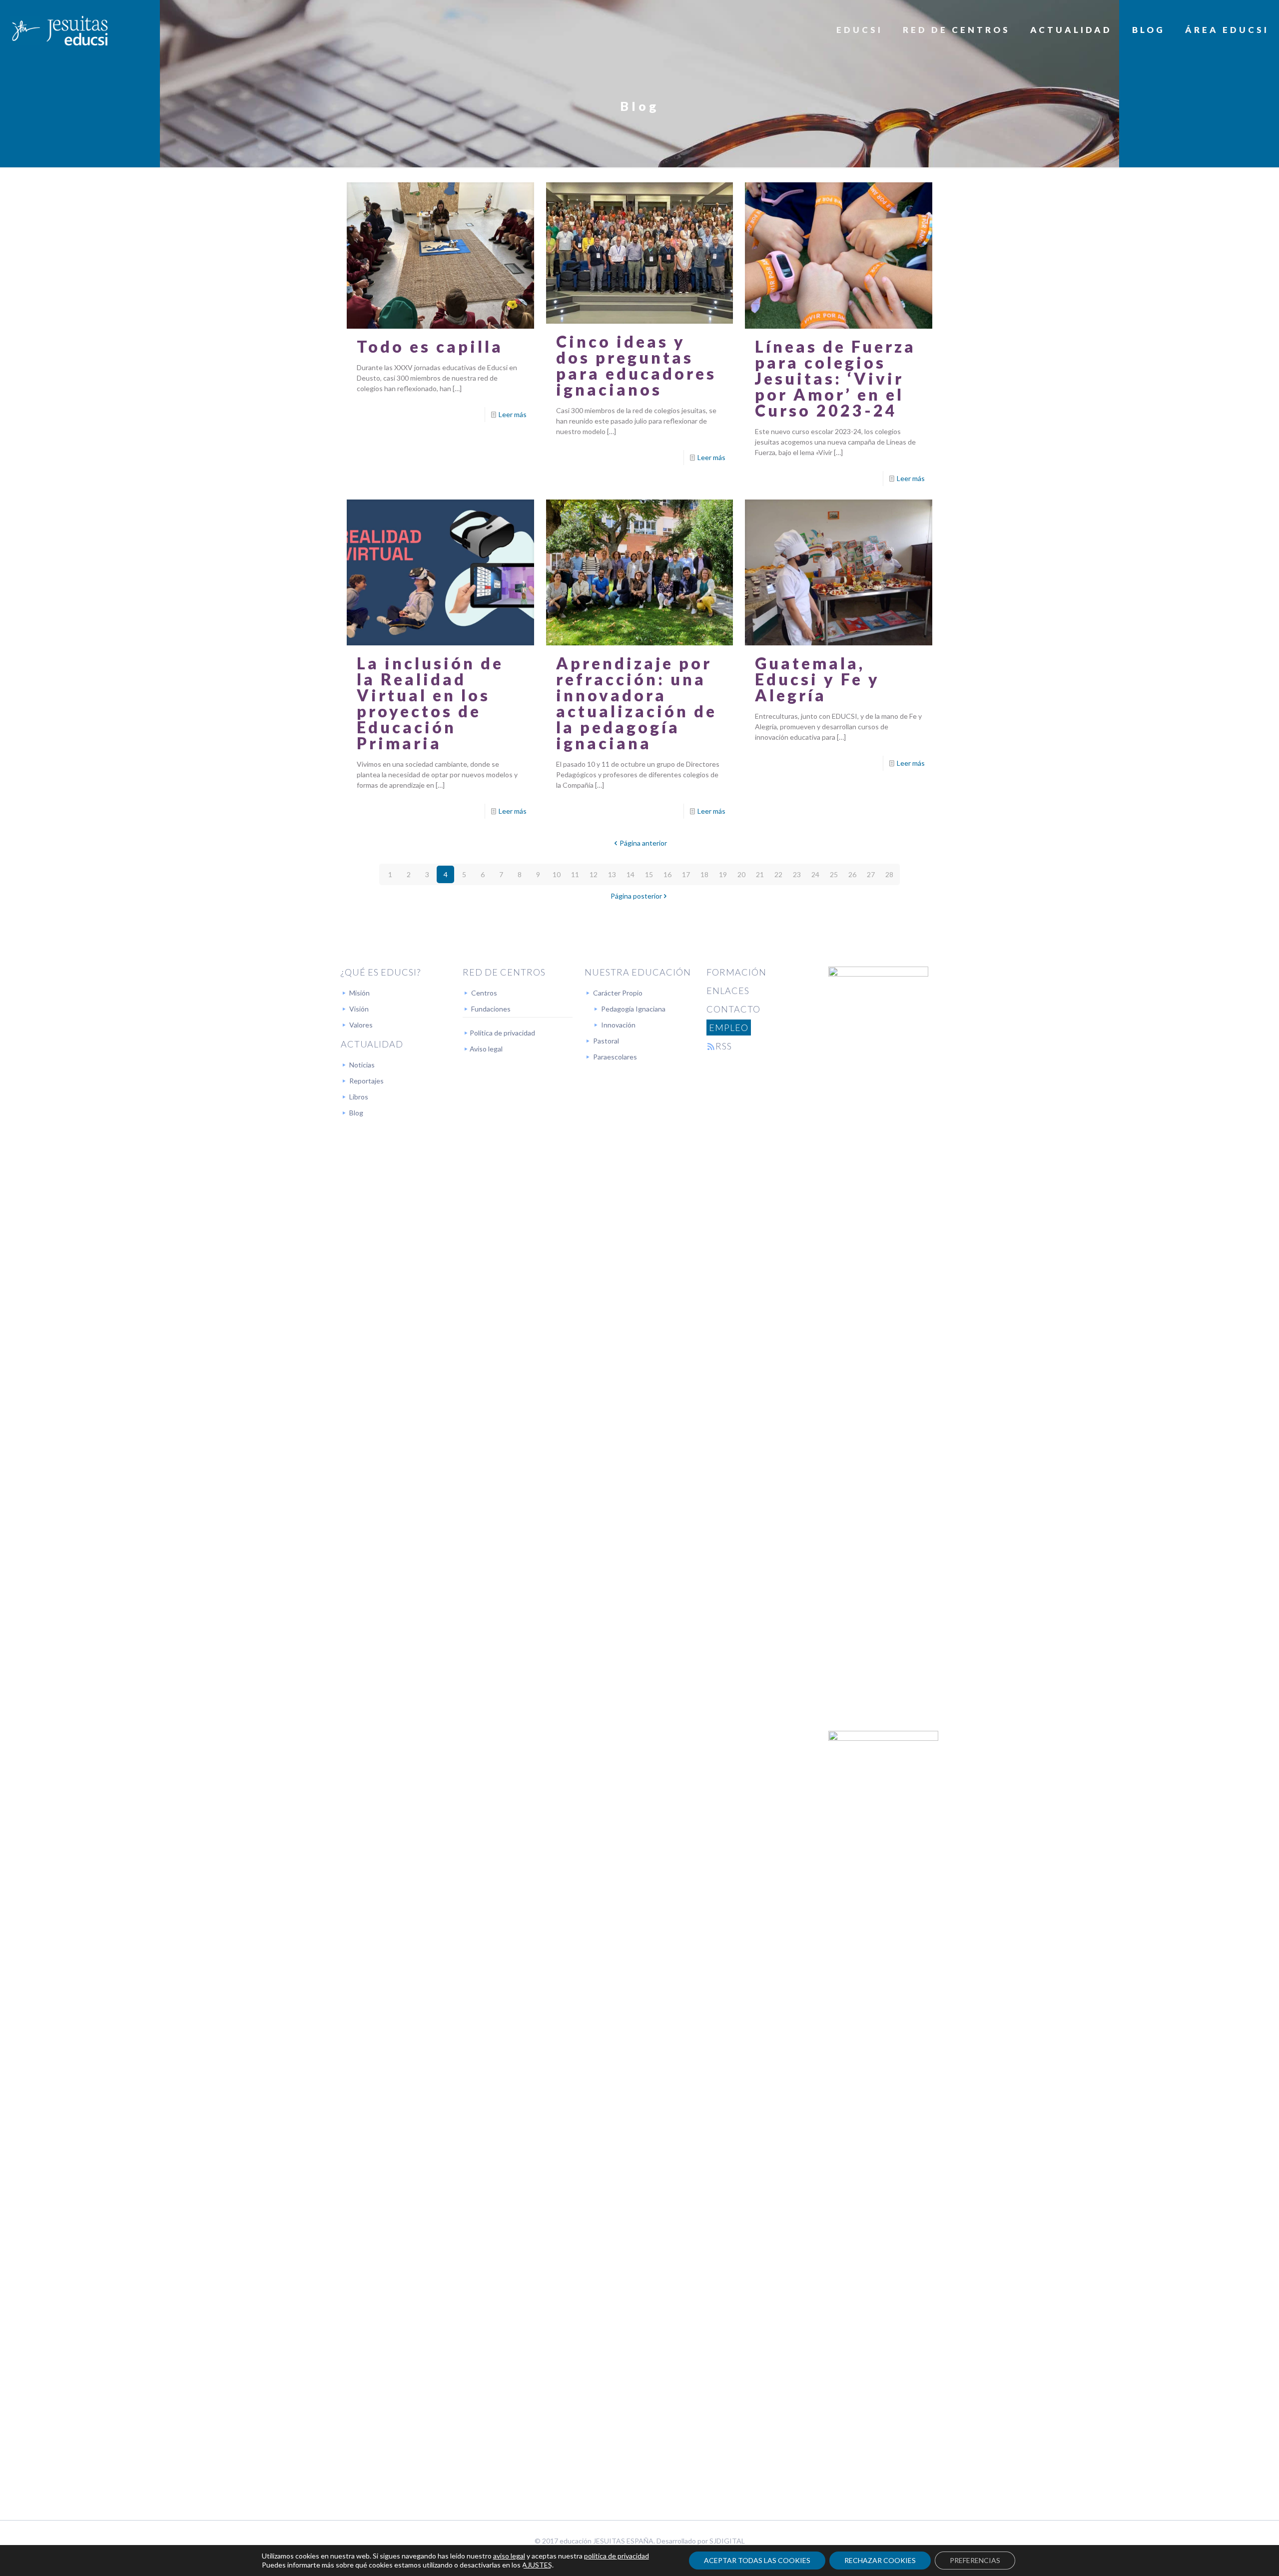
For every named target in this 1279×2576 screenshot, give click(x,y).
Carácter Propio (618, 993)
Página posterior (636, 896)
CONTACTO (733, 1009)
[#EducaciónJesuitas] (59, 30)
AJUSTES (537, 2565)
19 (723, 874)
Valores (361, 1025)
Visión (359, 1009)
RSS (724, 1046)
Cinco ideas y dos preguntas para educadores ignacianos (636, 365)
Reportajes (366, 1081)
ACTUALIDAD (372, 1044)
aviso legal (509, 2556)
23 (797, 874)
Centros (484, 993)
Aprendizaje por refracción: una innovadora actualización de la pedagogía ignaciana (637, 703)
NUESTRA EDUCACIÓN (638, 972)
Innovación (618, 1025)
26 (852, 874)
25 (834, 874)
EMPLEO (729, 1028)
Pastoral (606, 1041)
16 (667, 874)
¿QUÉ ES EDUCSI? (381, 972)
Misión (359, 993)
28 (889, 874)
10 (557, 874)
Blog (356, 1113)
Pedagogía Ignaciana (633, 1009)
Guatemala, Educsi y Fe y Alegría (817, 679)
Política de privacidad (502, 1033)
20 (741, 874)
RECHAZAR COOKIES (880, 2560)
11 (575, 874)
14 (631, 874)
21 (760, 874)
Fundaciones (491, 1009)
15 (649, 874)
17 (686, 874)
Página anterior (643, 843)
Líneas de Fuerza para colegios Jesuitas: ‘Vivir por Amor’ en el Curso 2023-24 (835, 378)
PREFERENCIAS (975, 2560)
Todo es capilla (430, 346)
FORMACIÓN (736, 972)
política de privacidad (617, 2556)
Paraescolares (615, 1057)
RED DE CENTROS (504, 972)
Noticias (362, 1065)
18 (704, 874)
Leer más (513, 414)
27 (871, 874)
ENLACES (728, 991)
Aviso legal (486, 1049)
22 (778, 874)
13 (612, 874)
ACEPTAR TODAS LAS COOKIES (757, 2560)
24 (815, 874)
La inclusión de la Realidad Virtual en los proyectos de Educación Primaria (430, 703)
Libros (359, 1097)
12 (594, 874)
